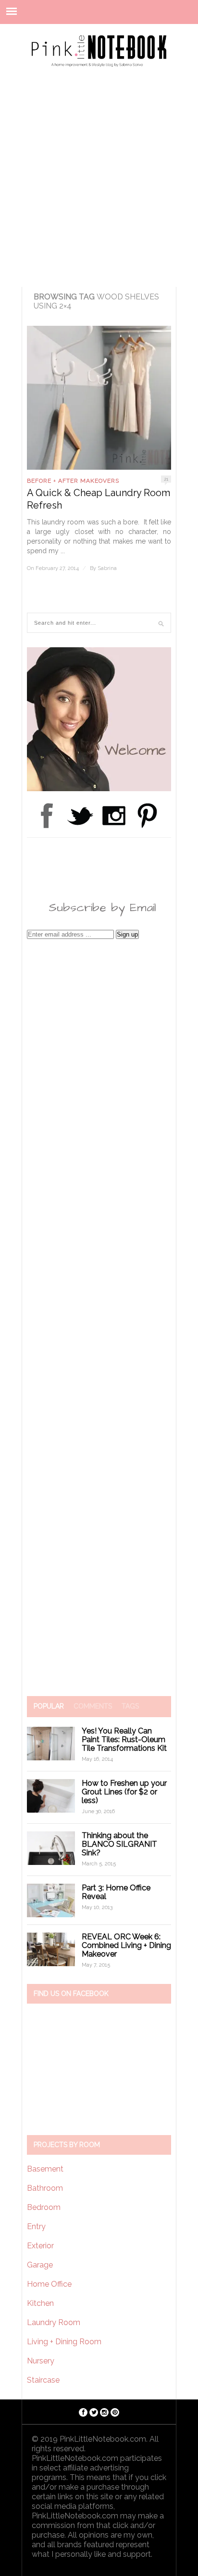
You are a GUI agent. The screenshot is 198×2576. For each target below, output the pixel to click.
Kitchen (40, 2303)
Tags (130, 1706)
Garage (40, 2265)
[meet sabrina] (99, 789)
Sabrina (107, 568)
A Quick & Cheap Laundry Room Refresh (99, 499)
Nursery (41, 2361)
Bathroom (45, 2188)
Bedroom (44, 2207)
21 (166, 479)
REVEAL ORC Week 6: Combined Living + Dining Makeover (126, 1945)
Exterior (40, 2246)
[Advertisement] (99, 183)
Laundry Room (54, 2322)
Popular (49, 1706)
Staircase (43, 2380)
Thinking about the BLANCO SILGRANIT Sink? (119, 1844)
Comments (93, 1706)
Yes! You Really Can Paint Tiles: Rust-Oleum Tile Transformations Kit (124, 1739)
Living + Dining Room (64, 2342)
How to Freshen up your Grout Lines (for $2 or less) (124, 1792)
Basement (45, 2169)
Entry (36, 2226)
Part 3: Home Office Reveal (116, 1892)
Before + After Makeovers (73, 481)
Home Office (49, 2284)
